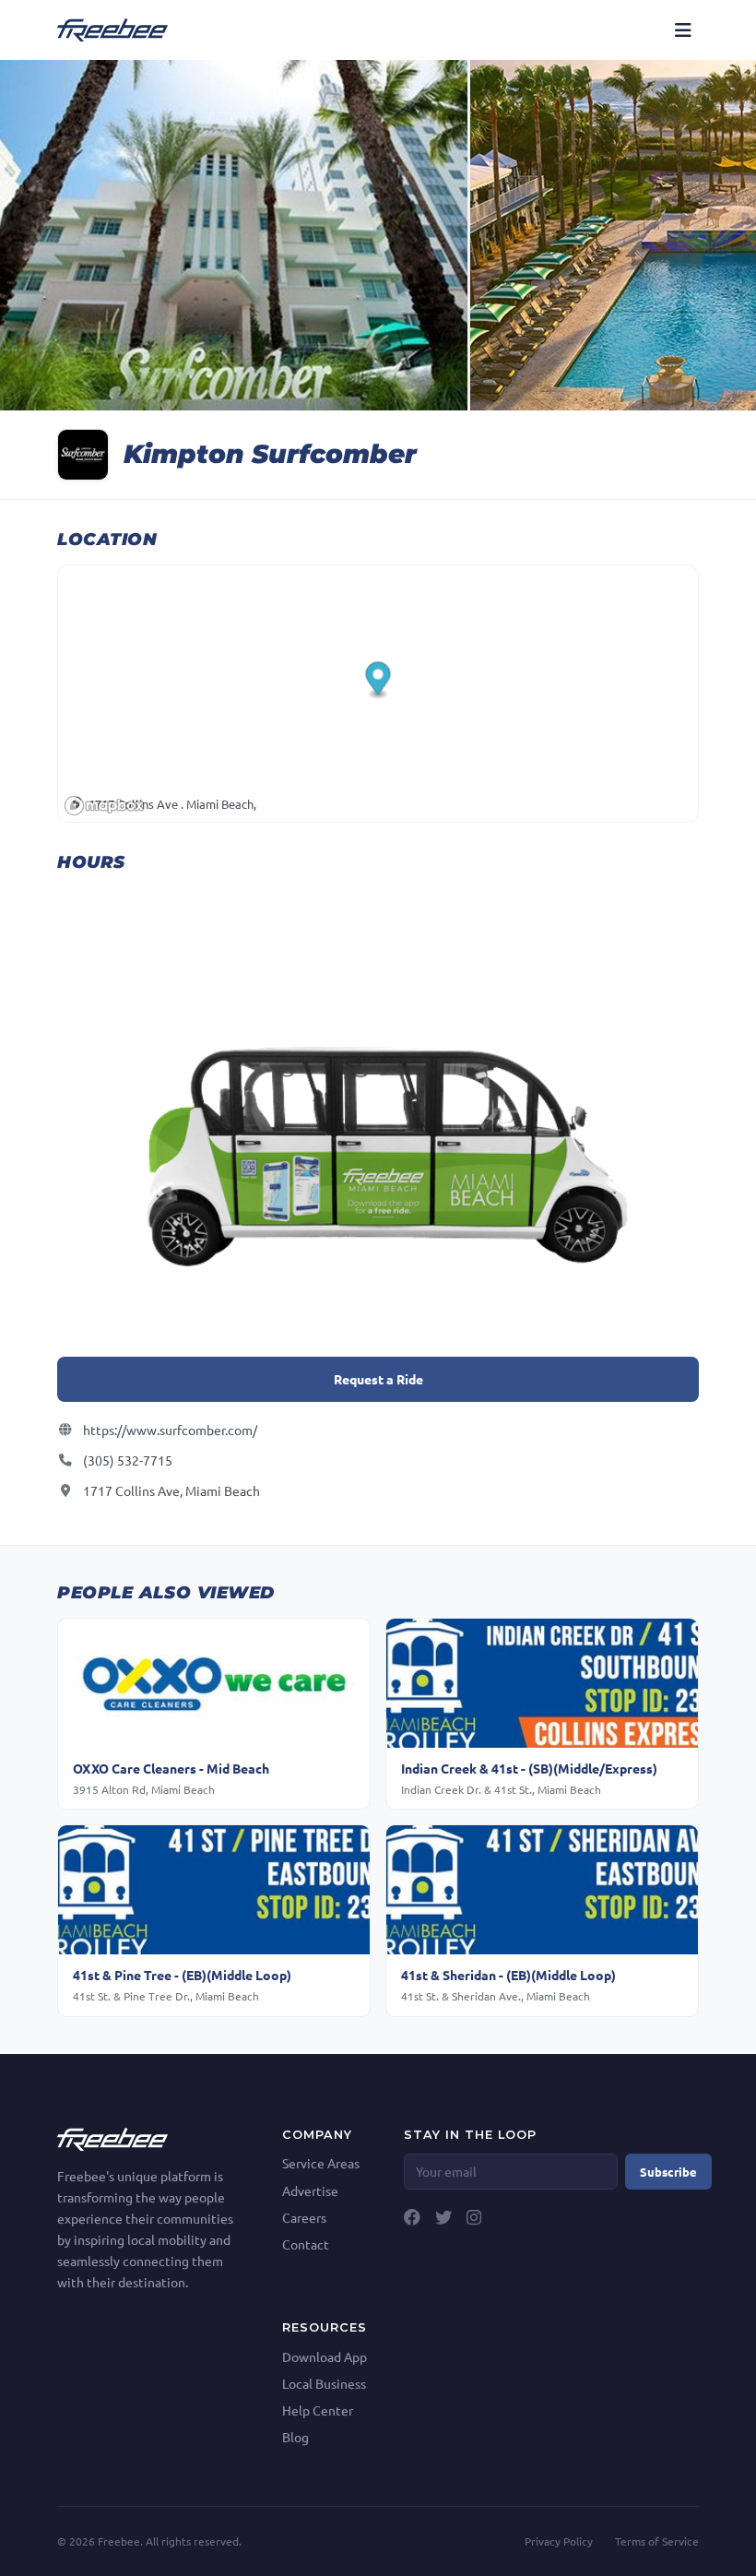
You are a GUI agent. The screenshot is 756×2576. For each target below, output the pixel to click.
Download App (325, 2356)
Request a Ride (378, 1379)
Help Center (318, 2410)
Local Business (324, 2383)
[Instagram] (474, 2217)
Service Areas (321, 2163)
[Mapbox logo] (104, 806)
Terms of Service (657, 2541)
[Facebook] (412, 2217)
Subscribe (668, 2172)
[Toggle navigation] (683, 30)
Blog (295, 2437)
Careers (304, 2217)
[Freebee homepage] (112, 30)
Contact (306, 2244)
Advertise (310, 2190)
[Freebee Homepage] (112, 2137)
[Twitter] (443, 2217)
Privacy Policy (559, 2541)
